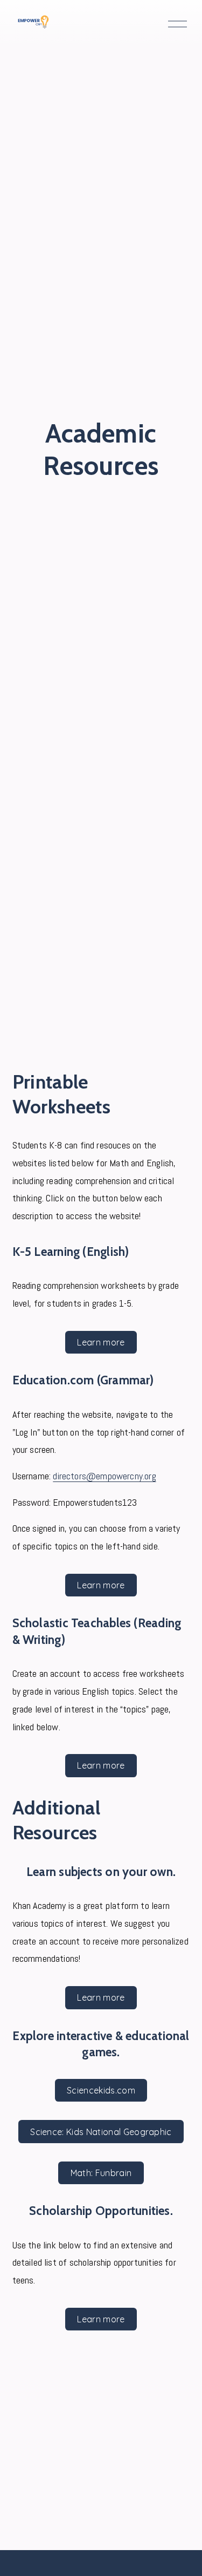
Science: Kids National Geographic (101, 2132)
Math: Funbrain (101, 2173)
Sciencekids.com (101, 2090)
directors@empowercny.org (104, 1476)
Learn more (101, 1342)
